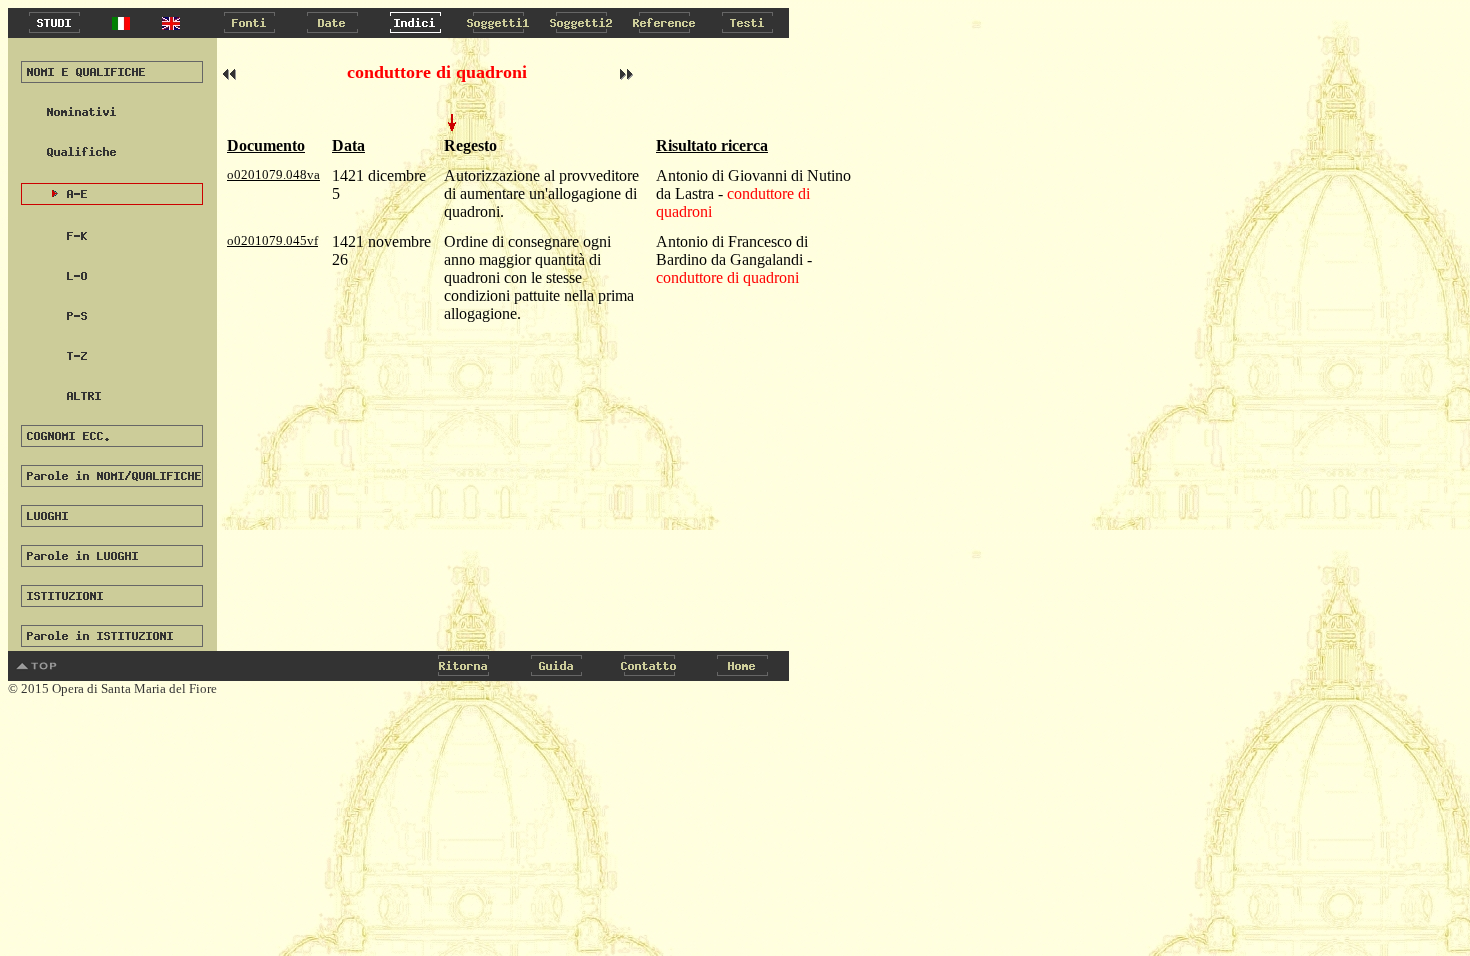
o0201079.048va (273, 174)
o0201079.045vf (272, 240)
